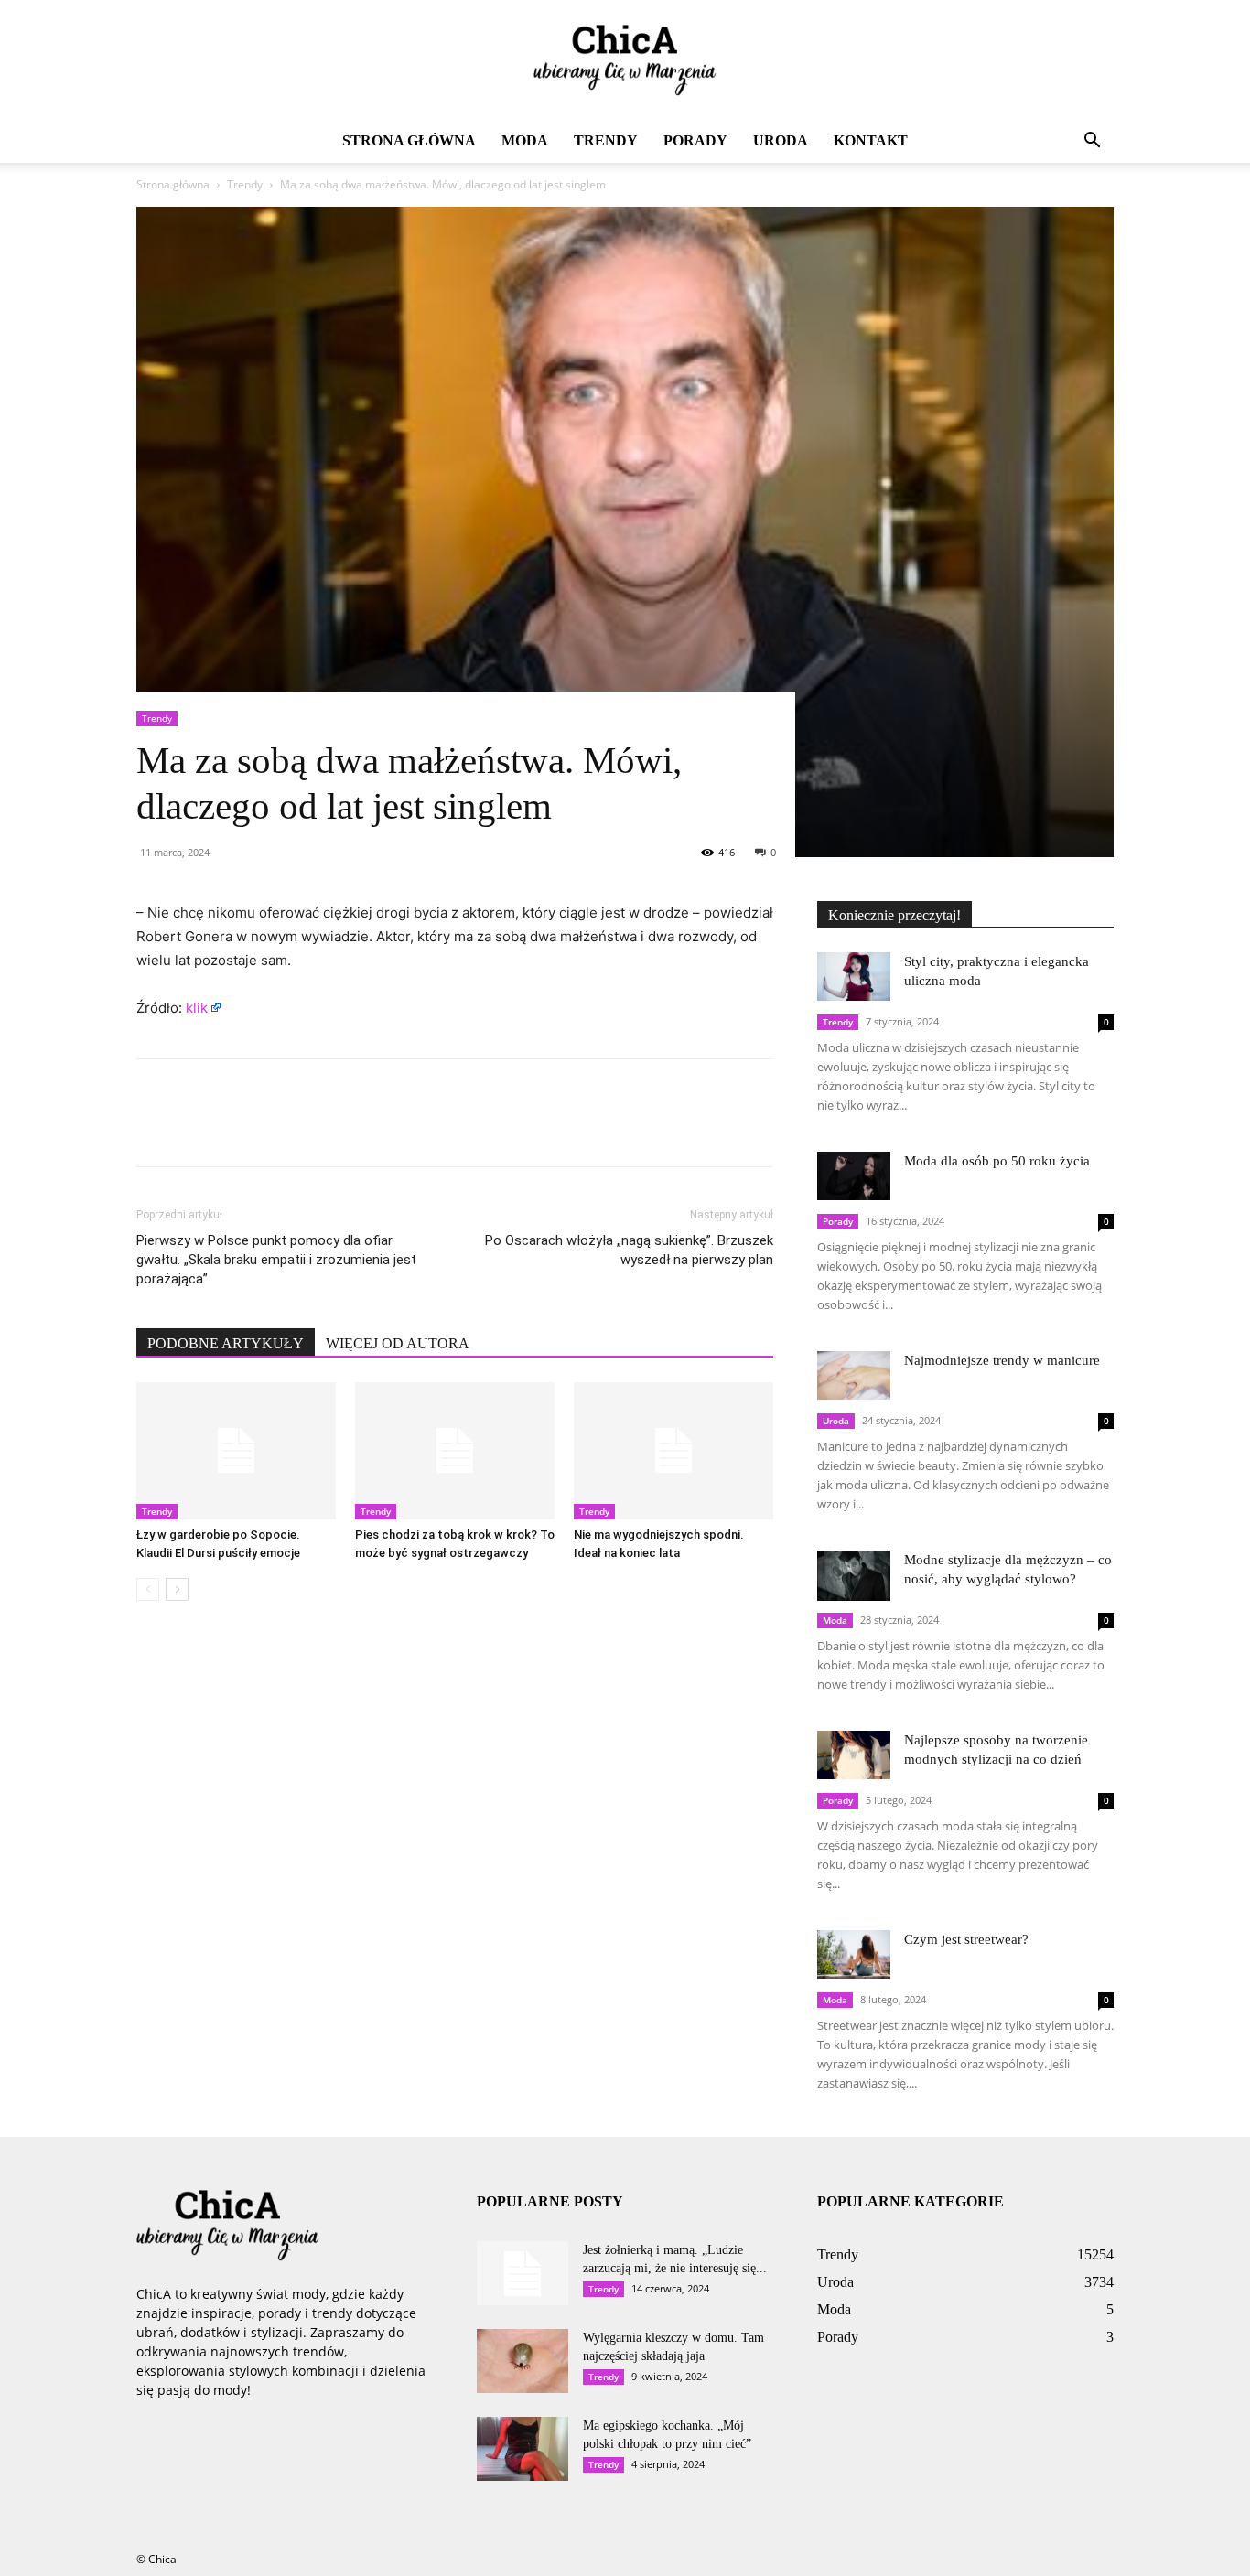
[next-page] (177, 1589)
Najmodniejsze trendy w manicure (1002, 1360)
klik (197, 1008)
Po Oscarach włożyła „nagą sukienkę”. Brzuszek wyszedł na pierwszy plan (629, 1250)
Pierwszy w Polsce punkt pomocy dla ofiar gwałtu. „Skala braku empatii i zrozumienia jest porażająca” (276, 1260)
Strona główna (409, 140)
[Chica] (625, 60)
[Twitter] (197, 1129)
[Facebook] (155, 1129)
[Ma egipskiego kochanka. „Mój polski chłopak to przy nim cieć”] (523, 2449)
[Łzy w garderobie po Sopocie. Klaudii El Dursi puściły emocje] (236, 1451)
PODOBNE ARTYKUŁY (226, 1343)
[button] (1092, 142)
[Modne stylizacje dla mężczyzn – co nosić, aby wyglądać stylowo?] (854, 1576)
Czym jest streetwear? (966, 1939)
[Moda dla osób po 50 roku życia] (854, 1176)
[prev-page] (148, 1589)
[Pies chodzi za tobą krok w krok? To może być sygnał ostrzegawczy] (455, 1451)
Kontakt (871, 140)
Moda (525, 140)
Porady (695, 140)
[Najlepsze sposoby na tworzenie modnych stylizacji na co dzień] (854, 1755)
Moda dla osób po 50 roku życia (997, 1161)
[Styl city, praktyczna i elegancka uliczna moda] (854, 977)
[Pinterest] (239, 1129)
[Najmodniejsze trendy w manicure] (854, 1375)
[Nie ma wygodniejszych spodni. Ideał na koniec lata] (673, 1451)
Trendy (606, 140)
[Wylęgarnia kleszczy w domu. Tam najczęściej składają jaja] (523, 2361)
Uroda (781, 140)
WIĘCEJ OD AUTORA (398, 1343)
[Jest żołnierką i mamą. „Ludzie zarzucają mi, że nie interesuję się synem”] (523, 2273)
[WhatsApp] (281, 1129)
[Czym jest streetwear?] (854, 1954)
